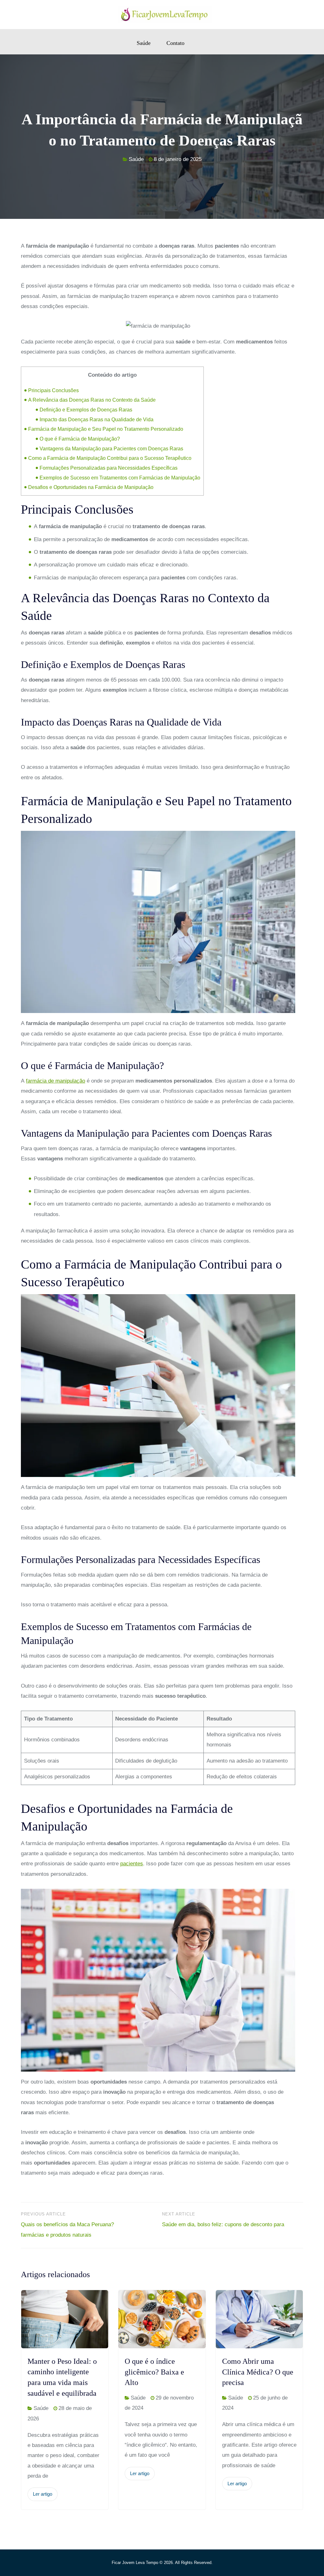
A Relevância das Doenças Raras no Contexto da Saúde (92, 400)
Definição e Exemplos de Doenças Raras (86, 410)
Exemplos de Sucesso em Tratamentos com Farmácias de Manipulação (120, 478)
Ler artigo (43, 2494)
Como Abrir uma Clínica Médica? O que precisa (258, 2372)
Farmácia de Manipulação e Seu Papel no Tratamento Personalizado (106, 429)
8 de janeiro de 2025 (178, 159)
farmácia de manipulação (56, 1081)
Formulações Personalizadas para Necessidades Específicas (109, 468)
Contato (175, 43)
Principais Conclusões (53, 390)
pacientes (132, 1864)
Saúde (144, 43)
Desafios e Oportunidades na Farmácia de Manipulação (91, 487)
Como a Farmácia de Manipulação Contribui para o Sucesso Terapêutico (110, 458)
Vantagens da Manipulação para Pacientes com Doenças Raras (111, 448)
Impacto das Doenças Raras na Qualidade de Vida (97, 419)
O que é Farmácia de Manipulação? (80, 439)
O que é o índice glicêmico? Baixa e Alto (154, 2372)
